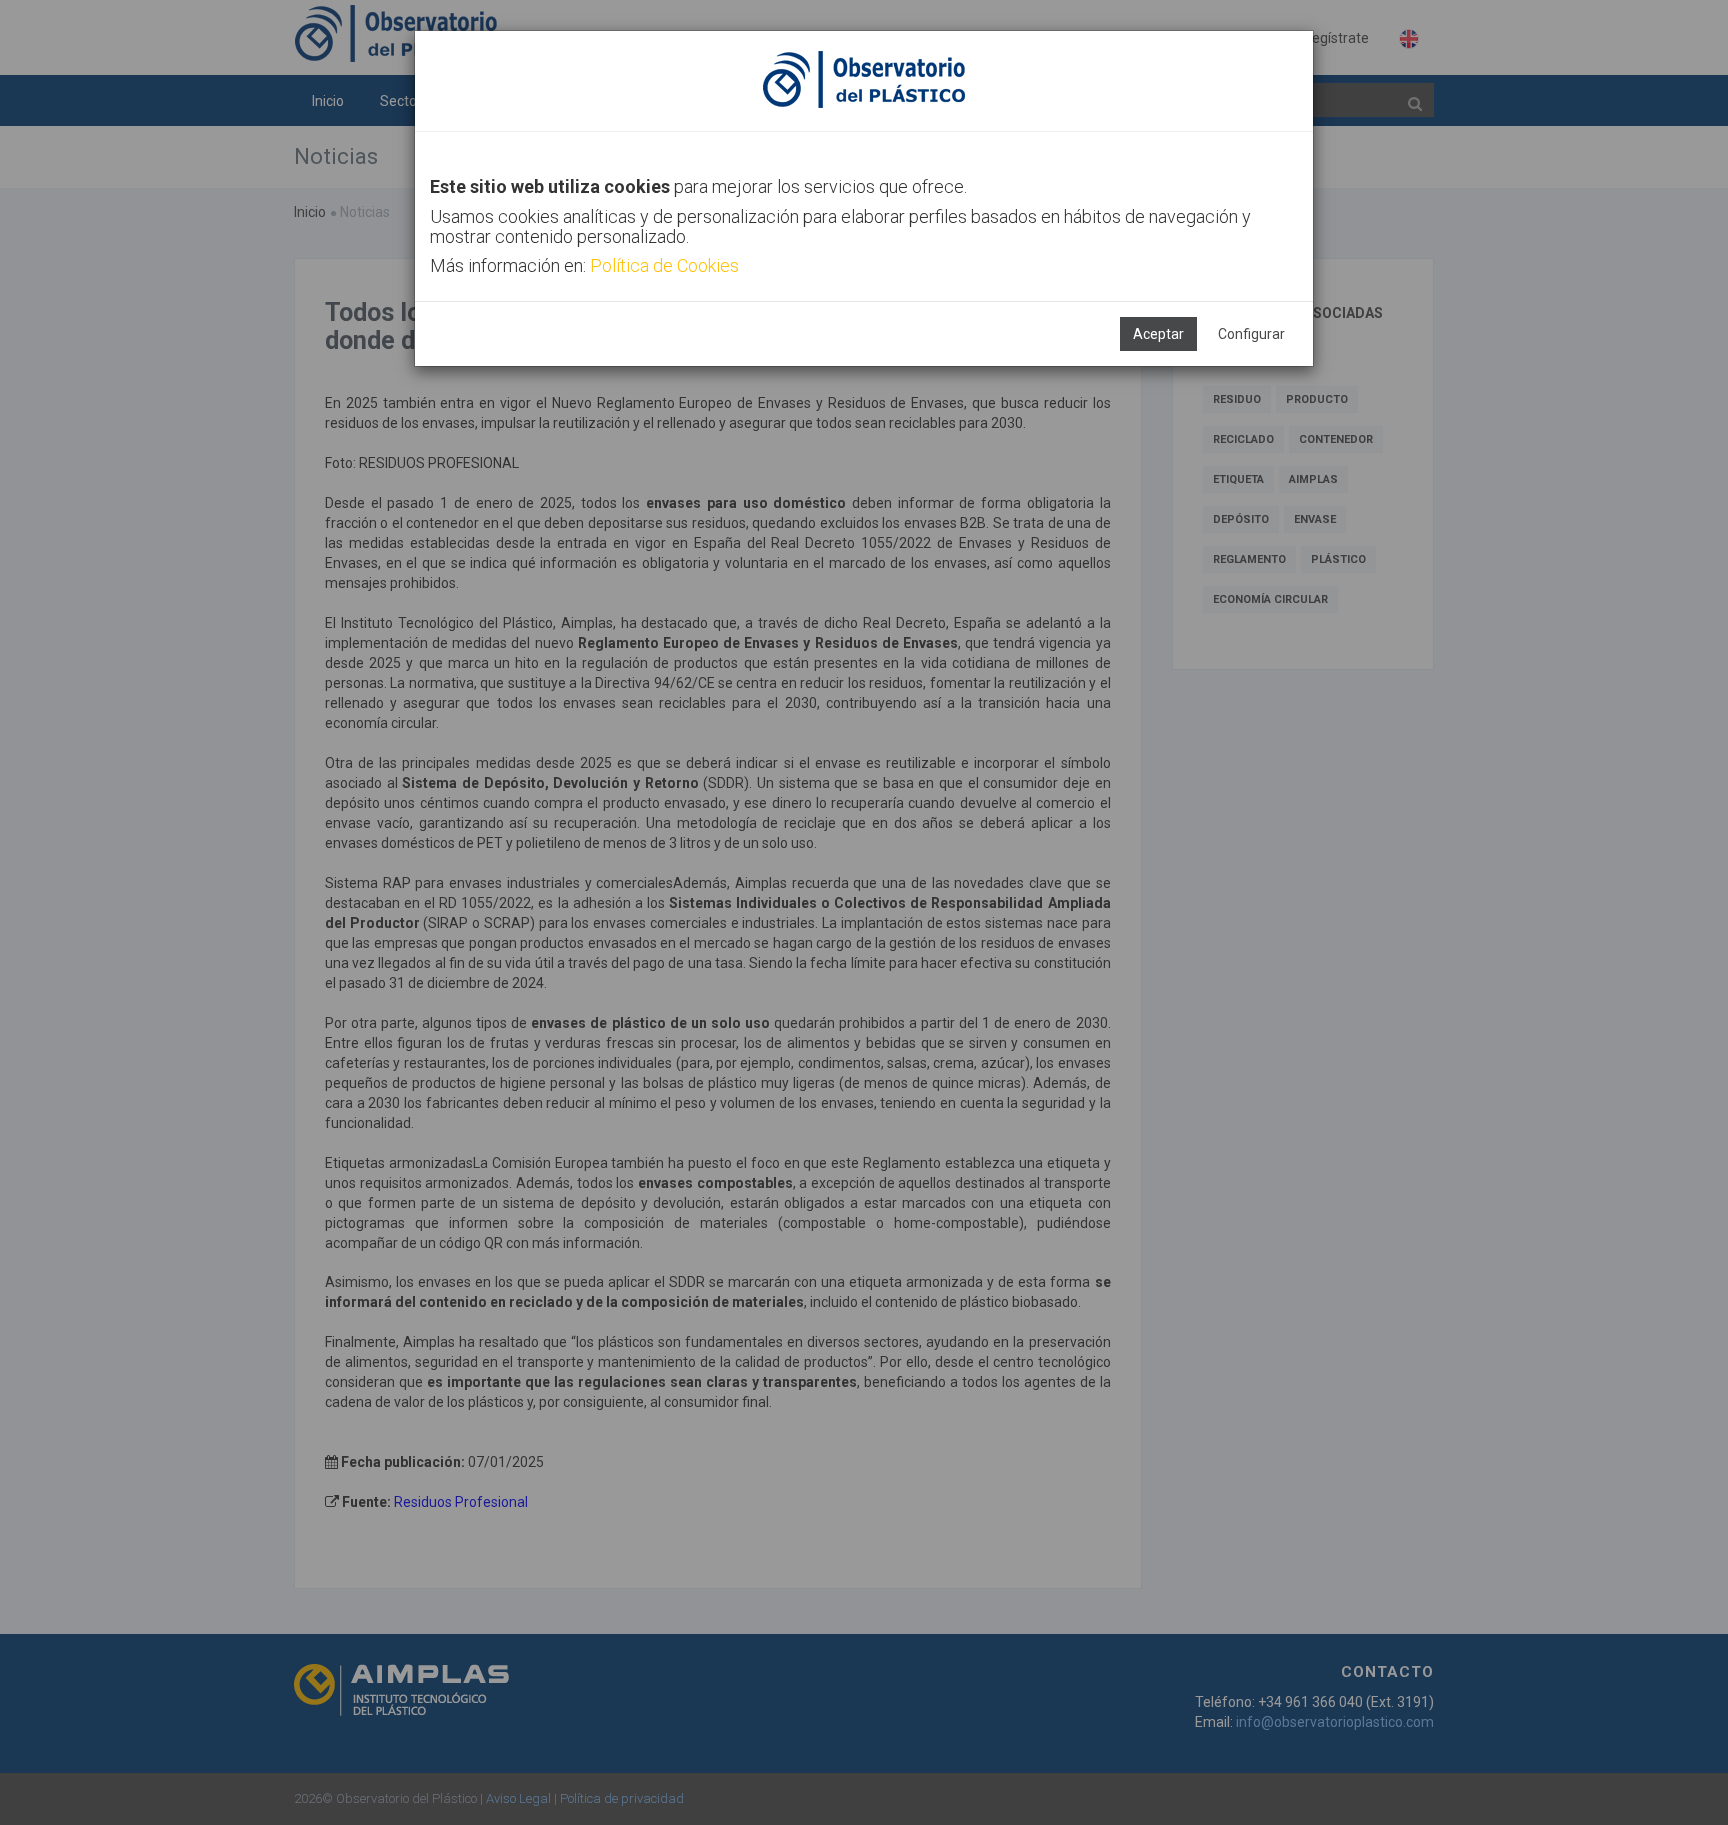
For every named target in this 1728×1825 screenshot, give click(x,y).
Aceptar (1158, 334)
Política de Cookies (664, 265)
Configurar (1251, 334)
